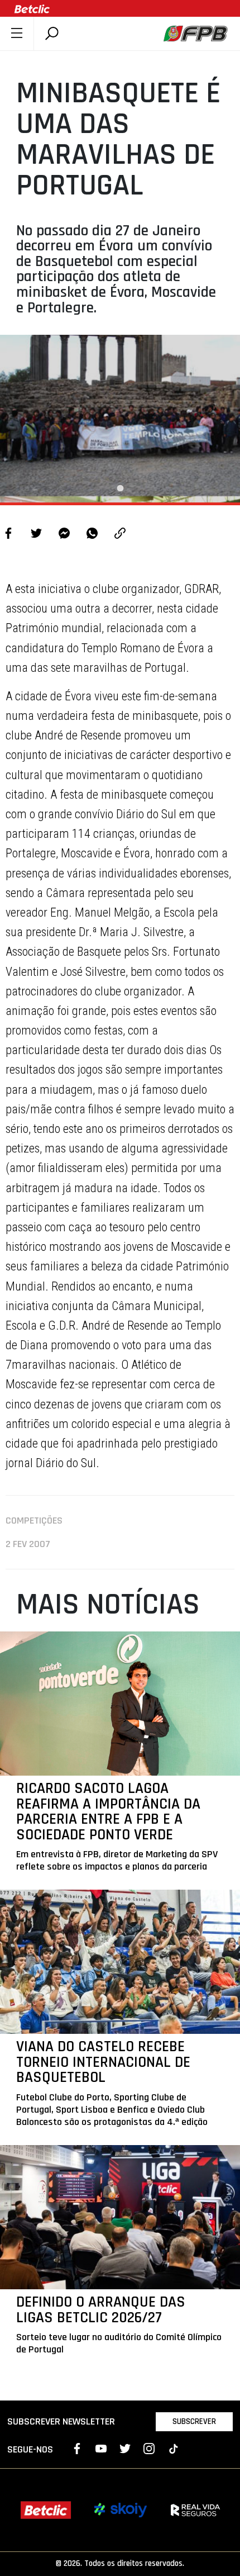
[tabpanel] (120, 419)
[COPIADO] (120, 535)
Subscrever (194, 2421)
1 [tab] (120, 488)
